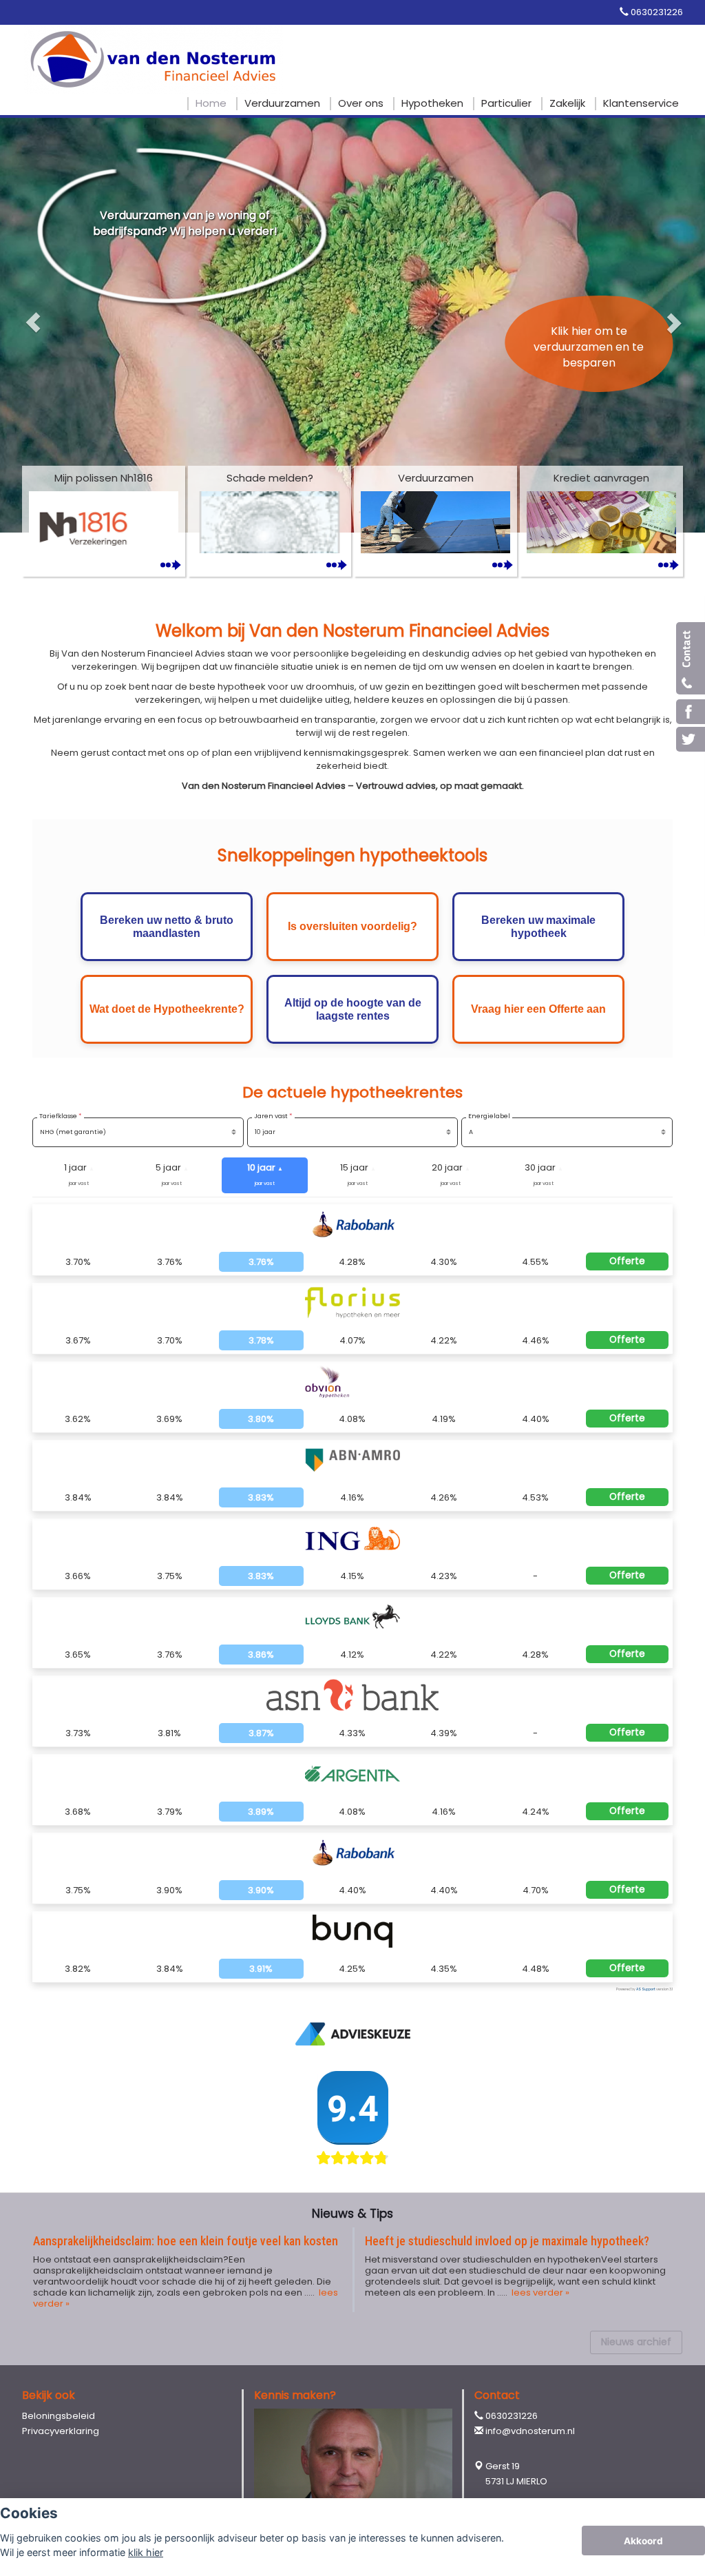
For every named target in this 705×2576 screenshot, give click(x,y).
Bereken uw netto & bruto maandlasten (167, 927)
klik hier (146, 2552)
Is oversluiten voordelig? (352, 926)
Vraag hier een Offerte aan (538, 1009)
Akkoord (643, 2541)
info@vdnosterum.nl (530, 2431)
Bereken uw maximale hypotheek (538, 927)
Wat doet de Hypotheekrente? (167, 1009)
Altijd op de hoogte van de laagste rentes (353, 1009)
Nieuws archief (636, 2342)
